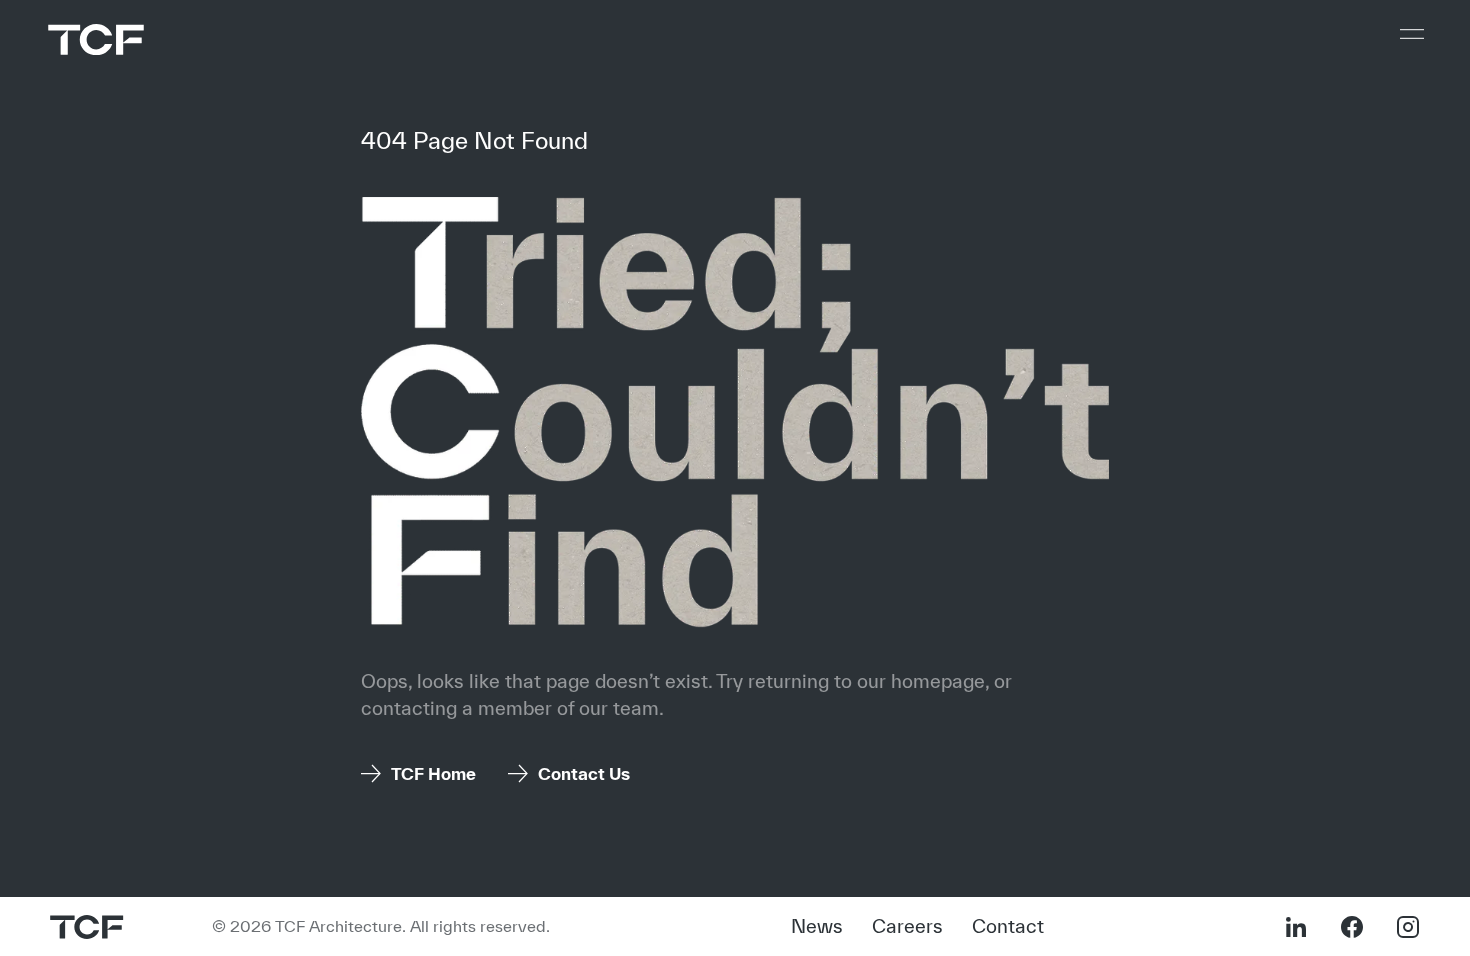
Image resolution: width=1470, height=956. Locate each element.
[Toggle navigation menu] (1412, 34)
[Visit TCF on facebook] (1352, 927)
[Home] (96, 39)
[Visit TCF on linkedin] (1296, 927)
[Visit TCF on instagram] (1408, 927)
